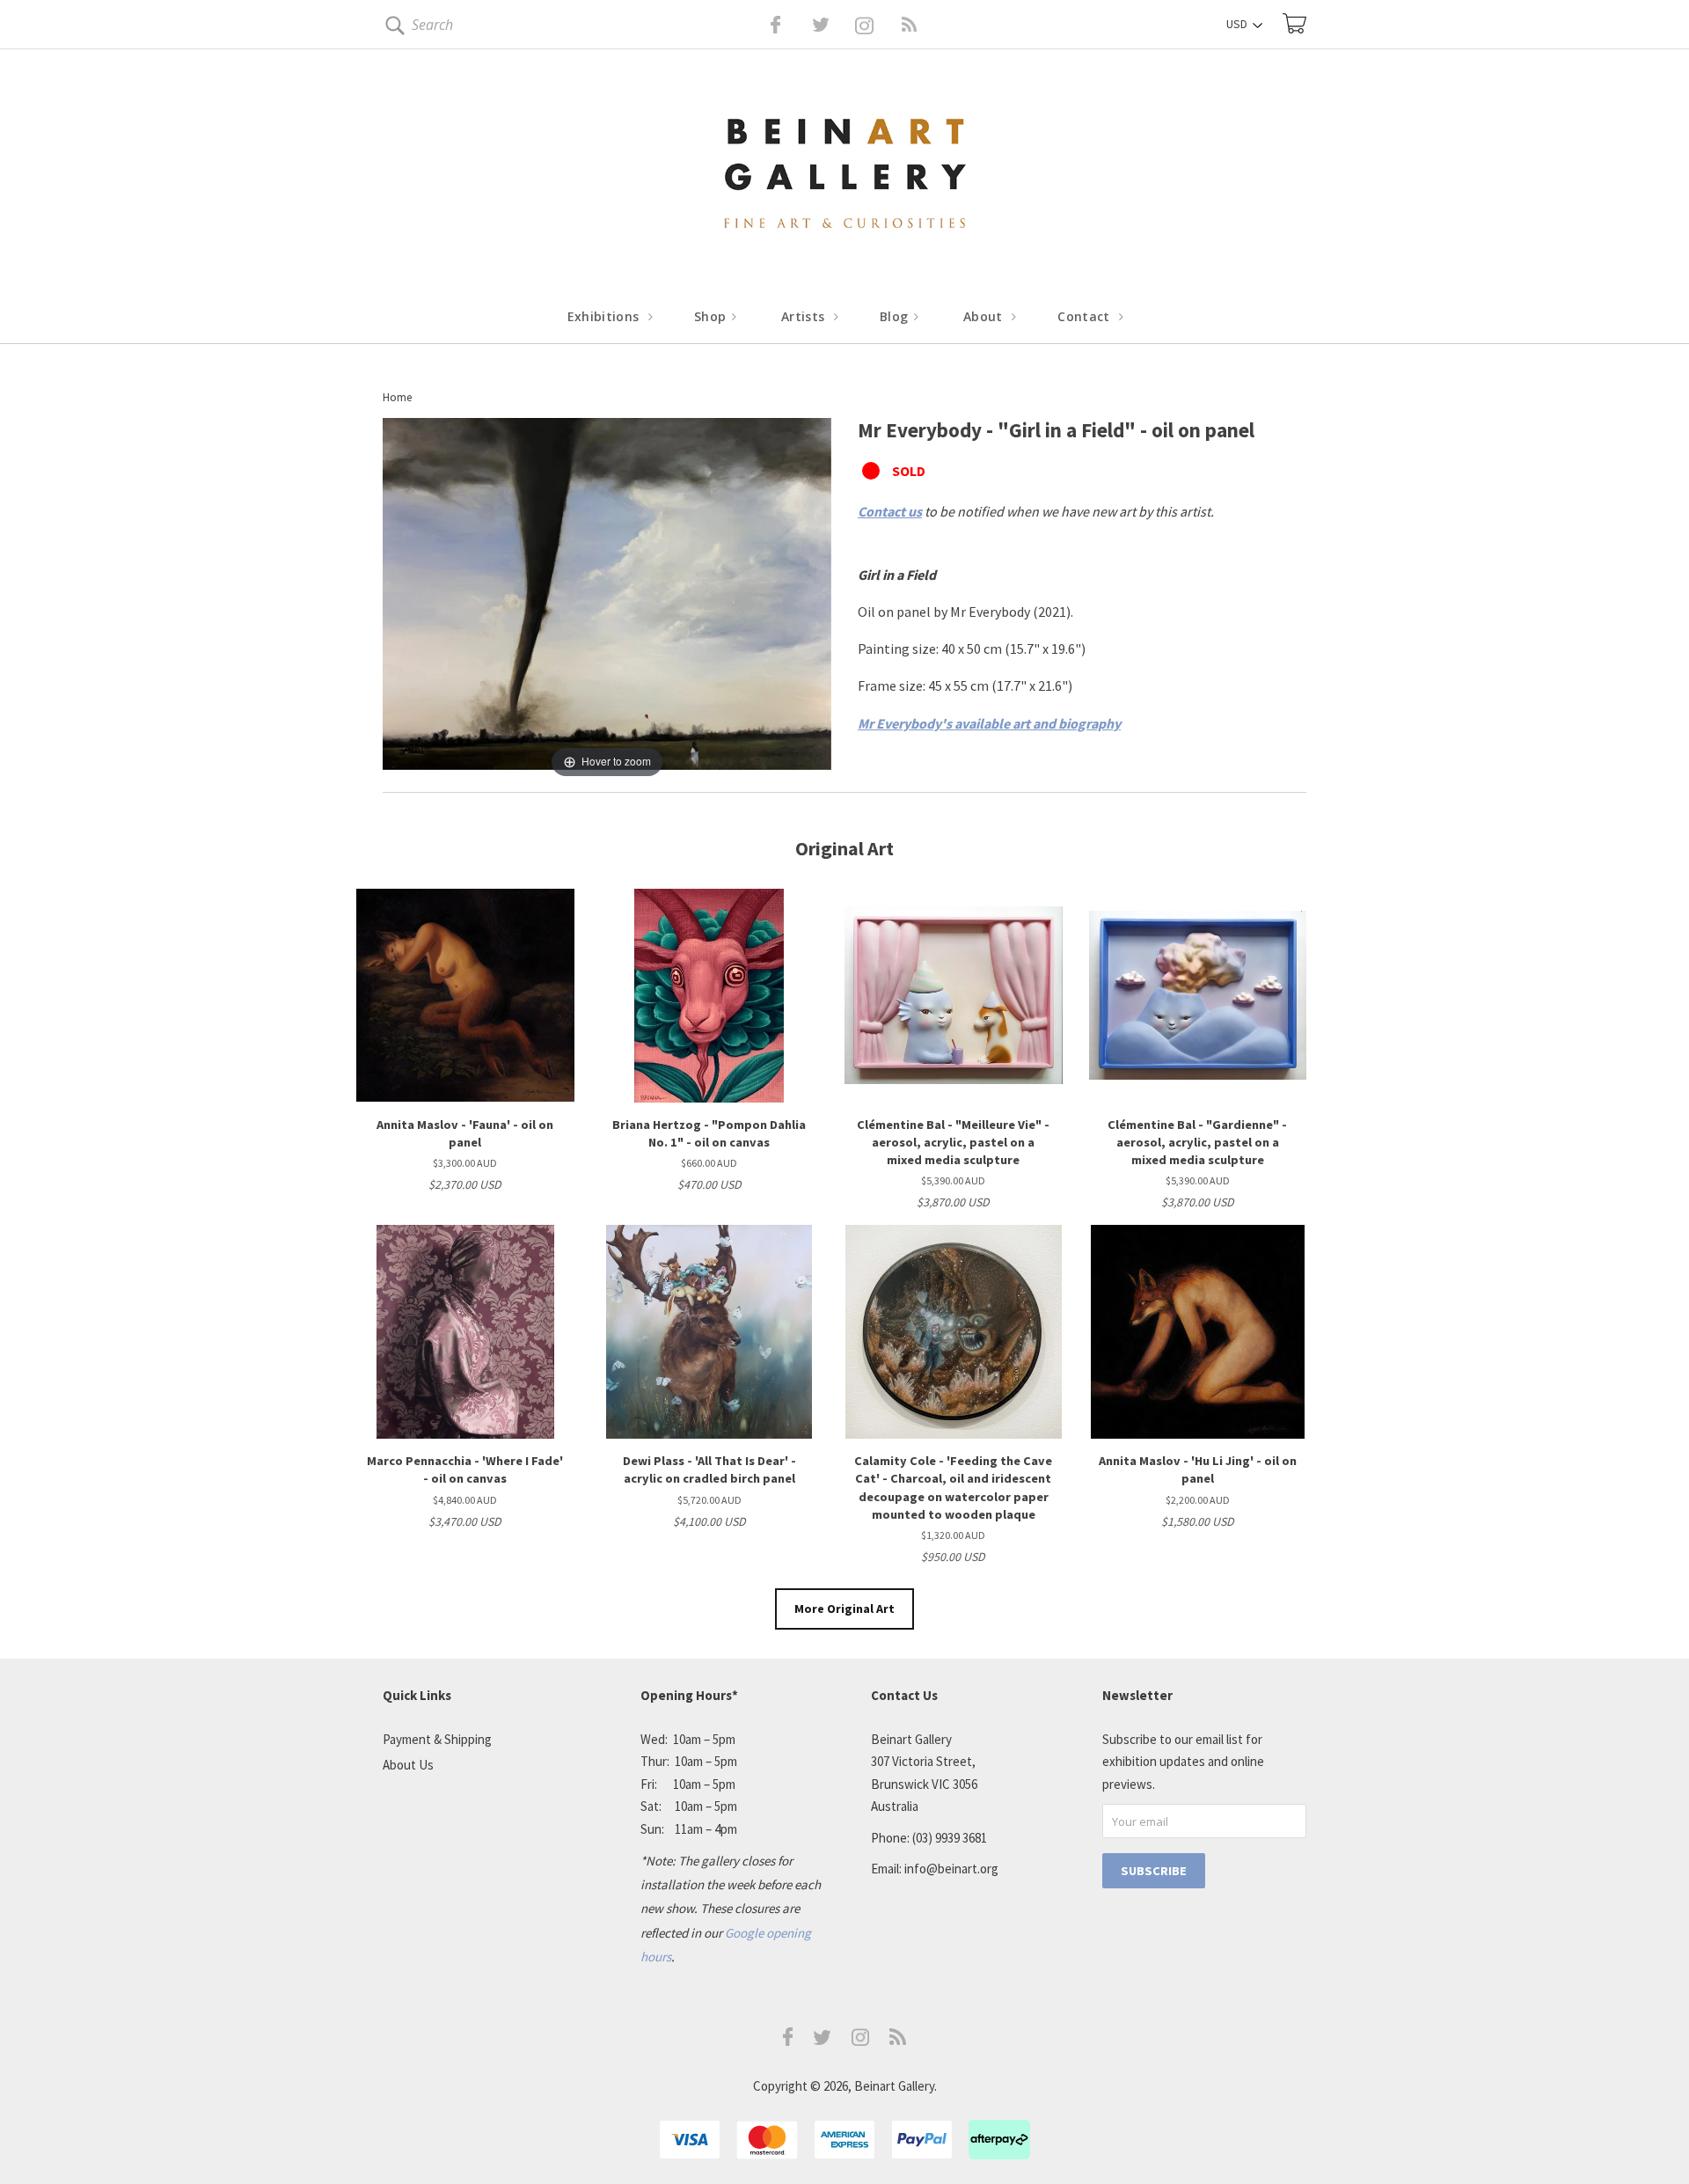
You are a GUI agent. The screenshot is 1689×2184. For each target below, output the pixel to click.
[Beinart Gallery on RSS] (878, 25)
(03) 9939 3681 (950, 1838)
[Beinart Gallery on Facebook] (763, 25)
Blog (896, 316)
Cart (1294, 23)
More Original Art (844, 1609)
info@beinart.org (951, 1869)
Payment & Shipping (437, 1739)
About (985, 316)
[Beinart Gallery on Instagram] (860, 2041)
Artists (805, 316)
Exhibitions (605, 316)
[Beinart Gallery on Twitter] (788, 25)
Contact (1086, 316)
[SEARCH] (392, 29)
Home (397, 397)
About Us (408, 1765)
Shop (712, 316)
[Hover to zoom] (607, 598)
